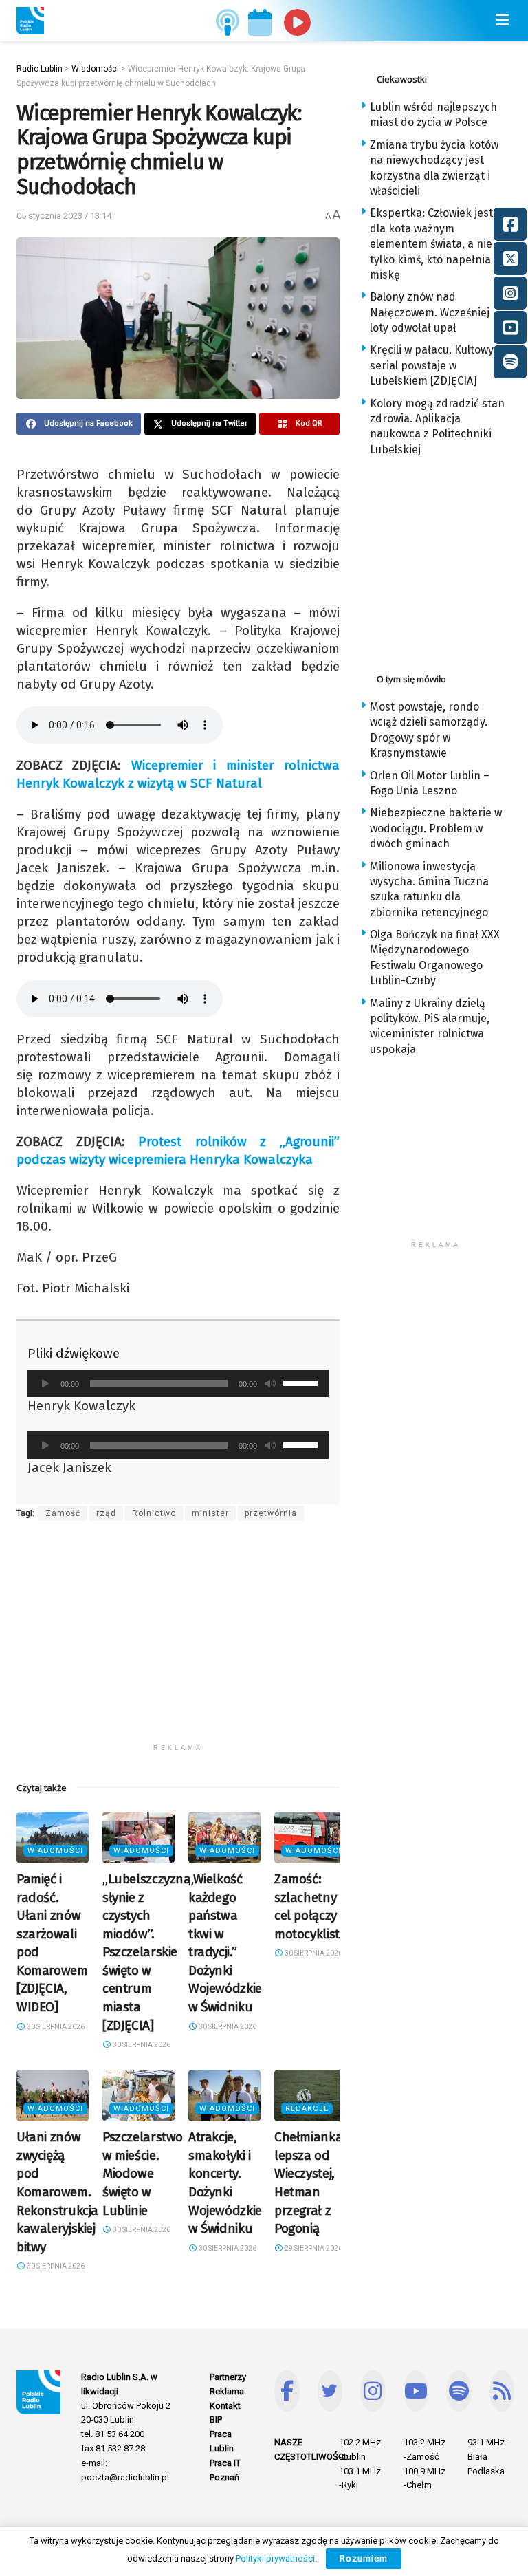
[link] (30, 21)
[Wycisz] (270, 1383)
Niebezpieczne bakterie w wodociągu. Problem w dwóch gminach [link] (436, 828)
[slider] (302, 1382)
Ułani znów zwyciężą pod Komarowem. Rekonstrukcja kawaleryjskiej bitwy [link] (57, 2192)
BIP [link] (216, 2420)
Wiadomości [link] (55, 1851)
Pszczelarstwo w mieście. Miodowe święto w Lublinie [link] (143, 2173)
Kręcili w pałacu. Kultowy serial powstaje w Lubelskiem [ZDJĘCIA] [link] (432, 365)
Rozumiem (364, 2558)
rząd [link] (106, 1513)
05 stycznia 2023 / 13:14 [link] (64, 216)
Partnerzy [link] (228, 2377)
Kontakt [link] (225, 2406)
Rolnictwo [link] (154, 1513)
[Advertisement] (178, 1641)
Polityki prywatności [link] (275, 2558)
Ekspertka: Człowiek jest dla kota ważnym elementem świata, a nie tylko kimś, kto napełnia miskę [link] (431, 244)
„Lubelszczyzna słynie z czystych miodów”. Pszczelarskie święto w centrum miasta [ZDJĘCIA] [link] (147, 1952)
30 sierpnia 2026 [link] (55, 2027)
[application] (178, 1383)
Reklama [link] (227, 2391)
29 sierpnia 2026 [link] (313, 2248)
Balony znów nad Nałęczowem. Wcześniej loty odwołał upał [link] (430, 312)
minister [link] (210, 1513)
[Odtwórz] (45, 1383)
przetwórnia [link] (271, 1513)
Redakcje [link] (307, 2109)
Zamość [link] (63, 1513)
